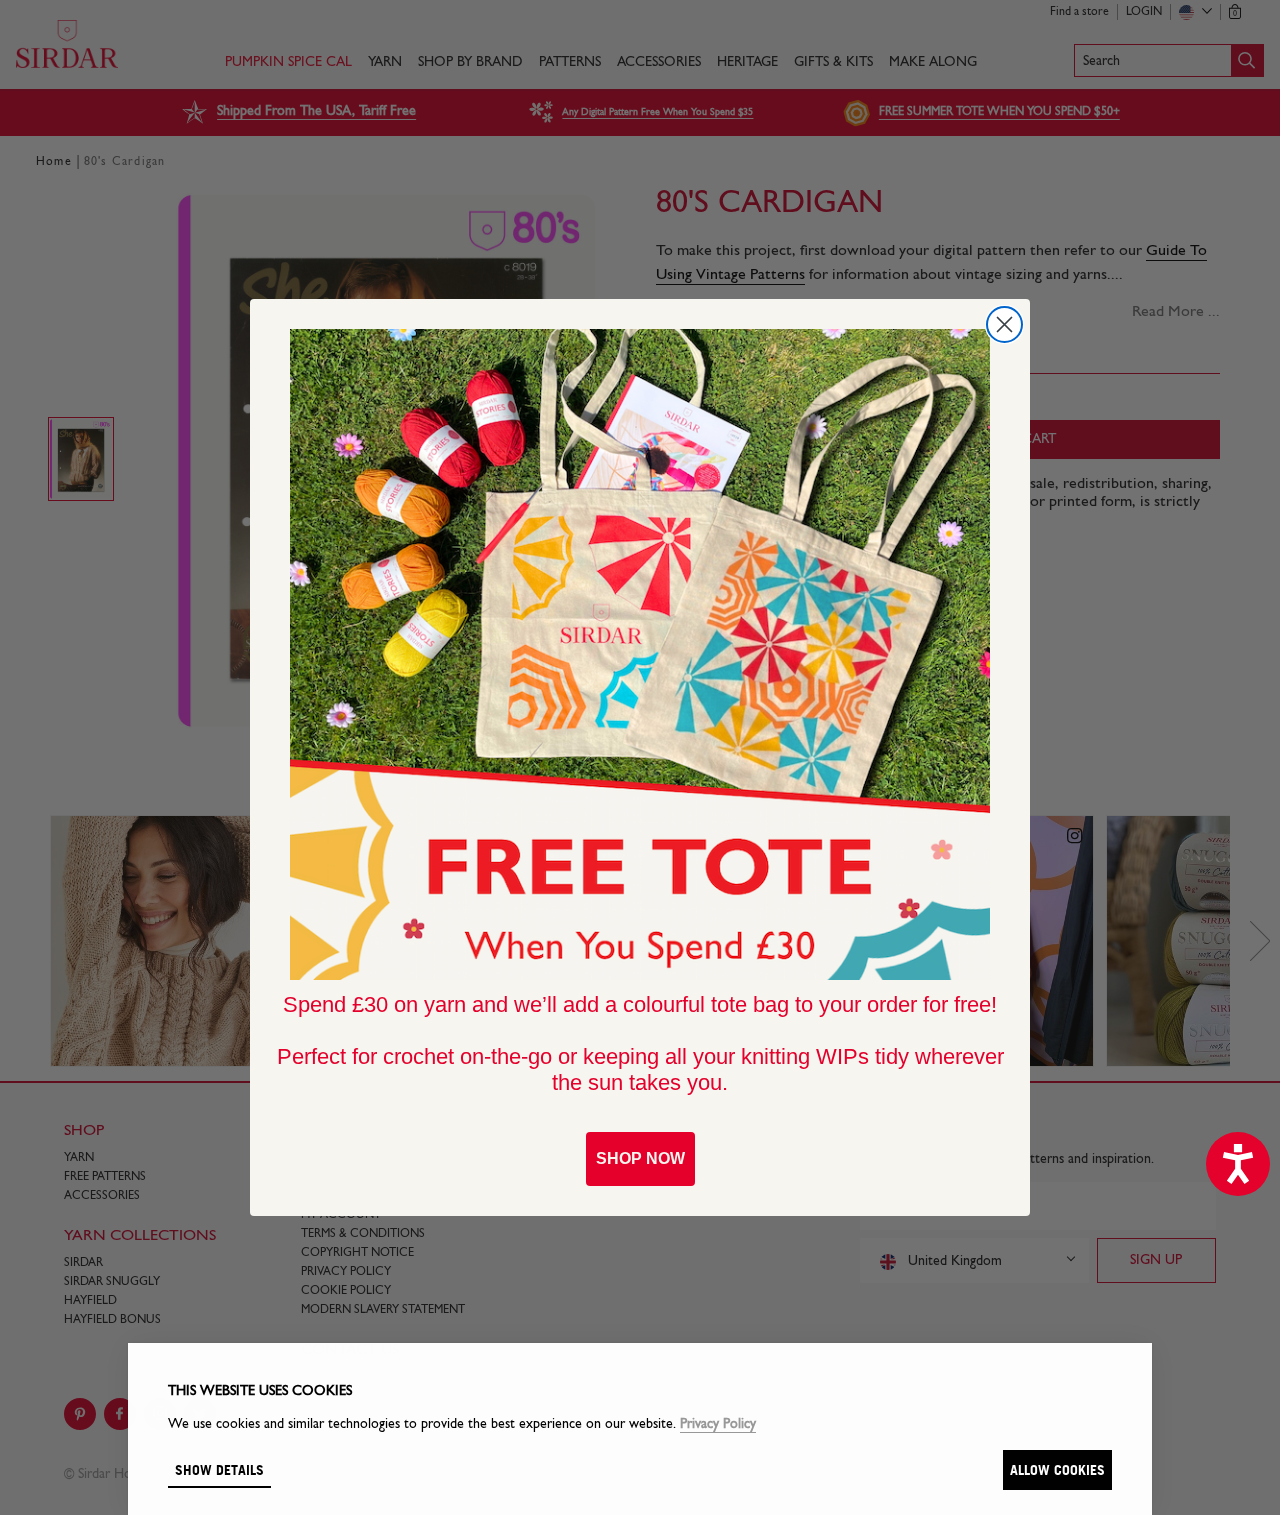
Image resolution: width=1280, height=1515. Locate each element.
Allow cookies (1057, 1469)
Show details (219, 1469)
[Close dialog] (1004, 324)
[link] (640, 655)
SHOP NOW (640, 1158)
